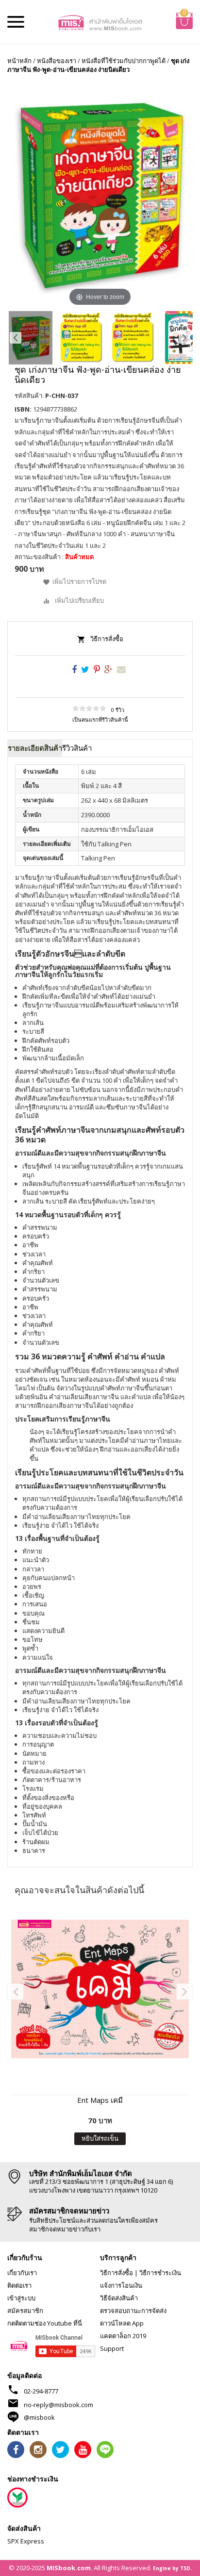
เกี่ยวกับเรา (22, 2273)
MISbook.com (69, 2568)
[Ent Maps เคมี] (100, 1989)
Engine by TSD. (172, 2568)
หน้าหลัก (19, 61)
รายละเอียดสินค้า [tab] (35, 748)
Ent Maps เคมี (100, 2100)
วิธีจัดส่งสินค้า (119, 2298)
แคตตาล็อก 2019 (123, 2336)
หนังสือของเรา (57, 61)
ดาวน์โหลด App (122, 2323)
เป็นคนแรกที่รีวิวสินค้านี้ (100, 719)
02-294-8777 (41, 2391)
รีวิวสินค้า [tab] (77, 748)
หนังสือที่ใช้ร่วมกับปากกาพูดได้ (124, 61)
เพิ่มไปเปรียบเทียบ (79, 600)
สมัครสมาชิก (25, 2311)
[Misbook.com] (100, 22)
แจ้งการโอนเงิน (121, 2285)
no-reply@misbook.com (58, 2405)
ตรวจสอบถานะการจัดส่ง (133, 2311)
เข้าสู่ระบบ (21, 2298)
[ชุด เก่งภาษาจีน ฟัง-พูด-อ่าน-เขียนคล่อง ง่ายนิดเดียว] (31, 338)
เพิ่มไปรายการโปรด (79, 581)
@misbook (39, 2417)
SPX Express (26, 2541)
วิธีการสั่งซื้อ (107, 639)
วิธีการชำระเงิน (160, 2273)
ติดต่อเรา (19, 2285)
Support (112, 2348)
